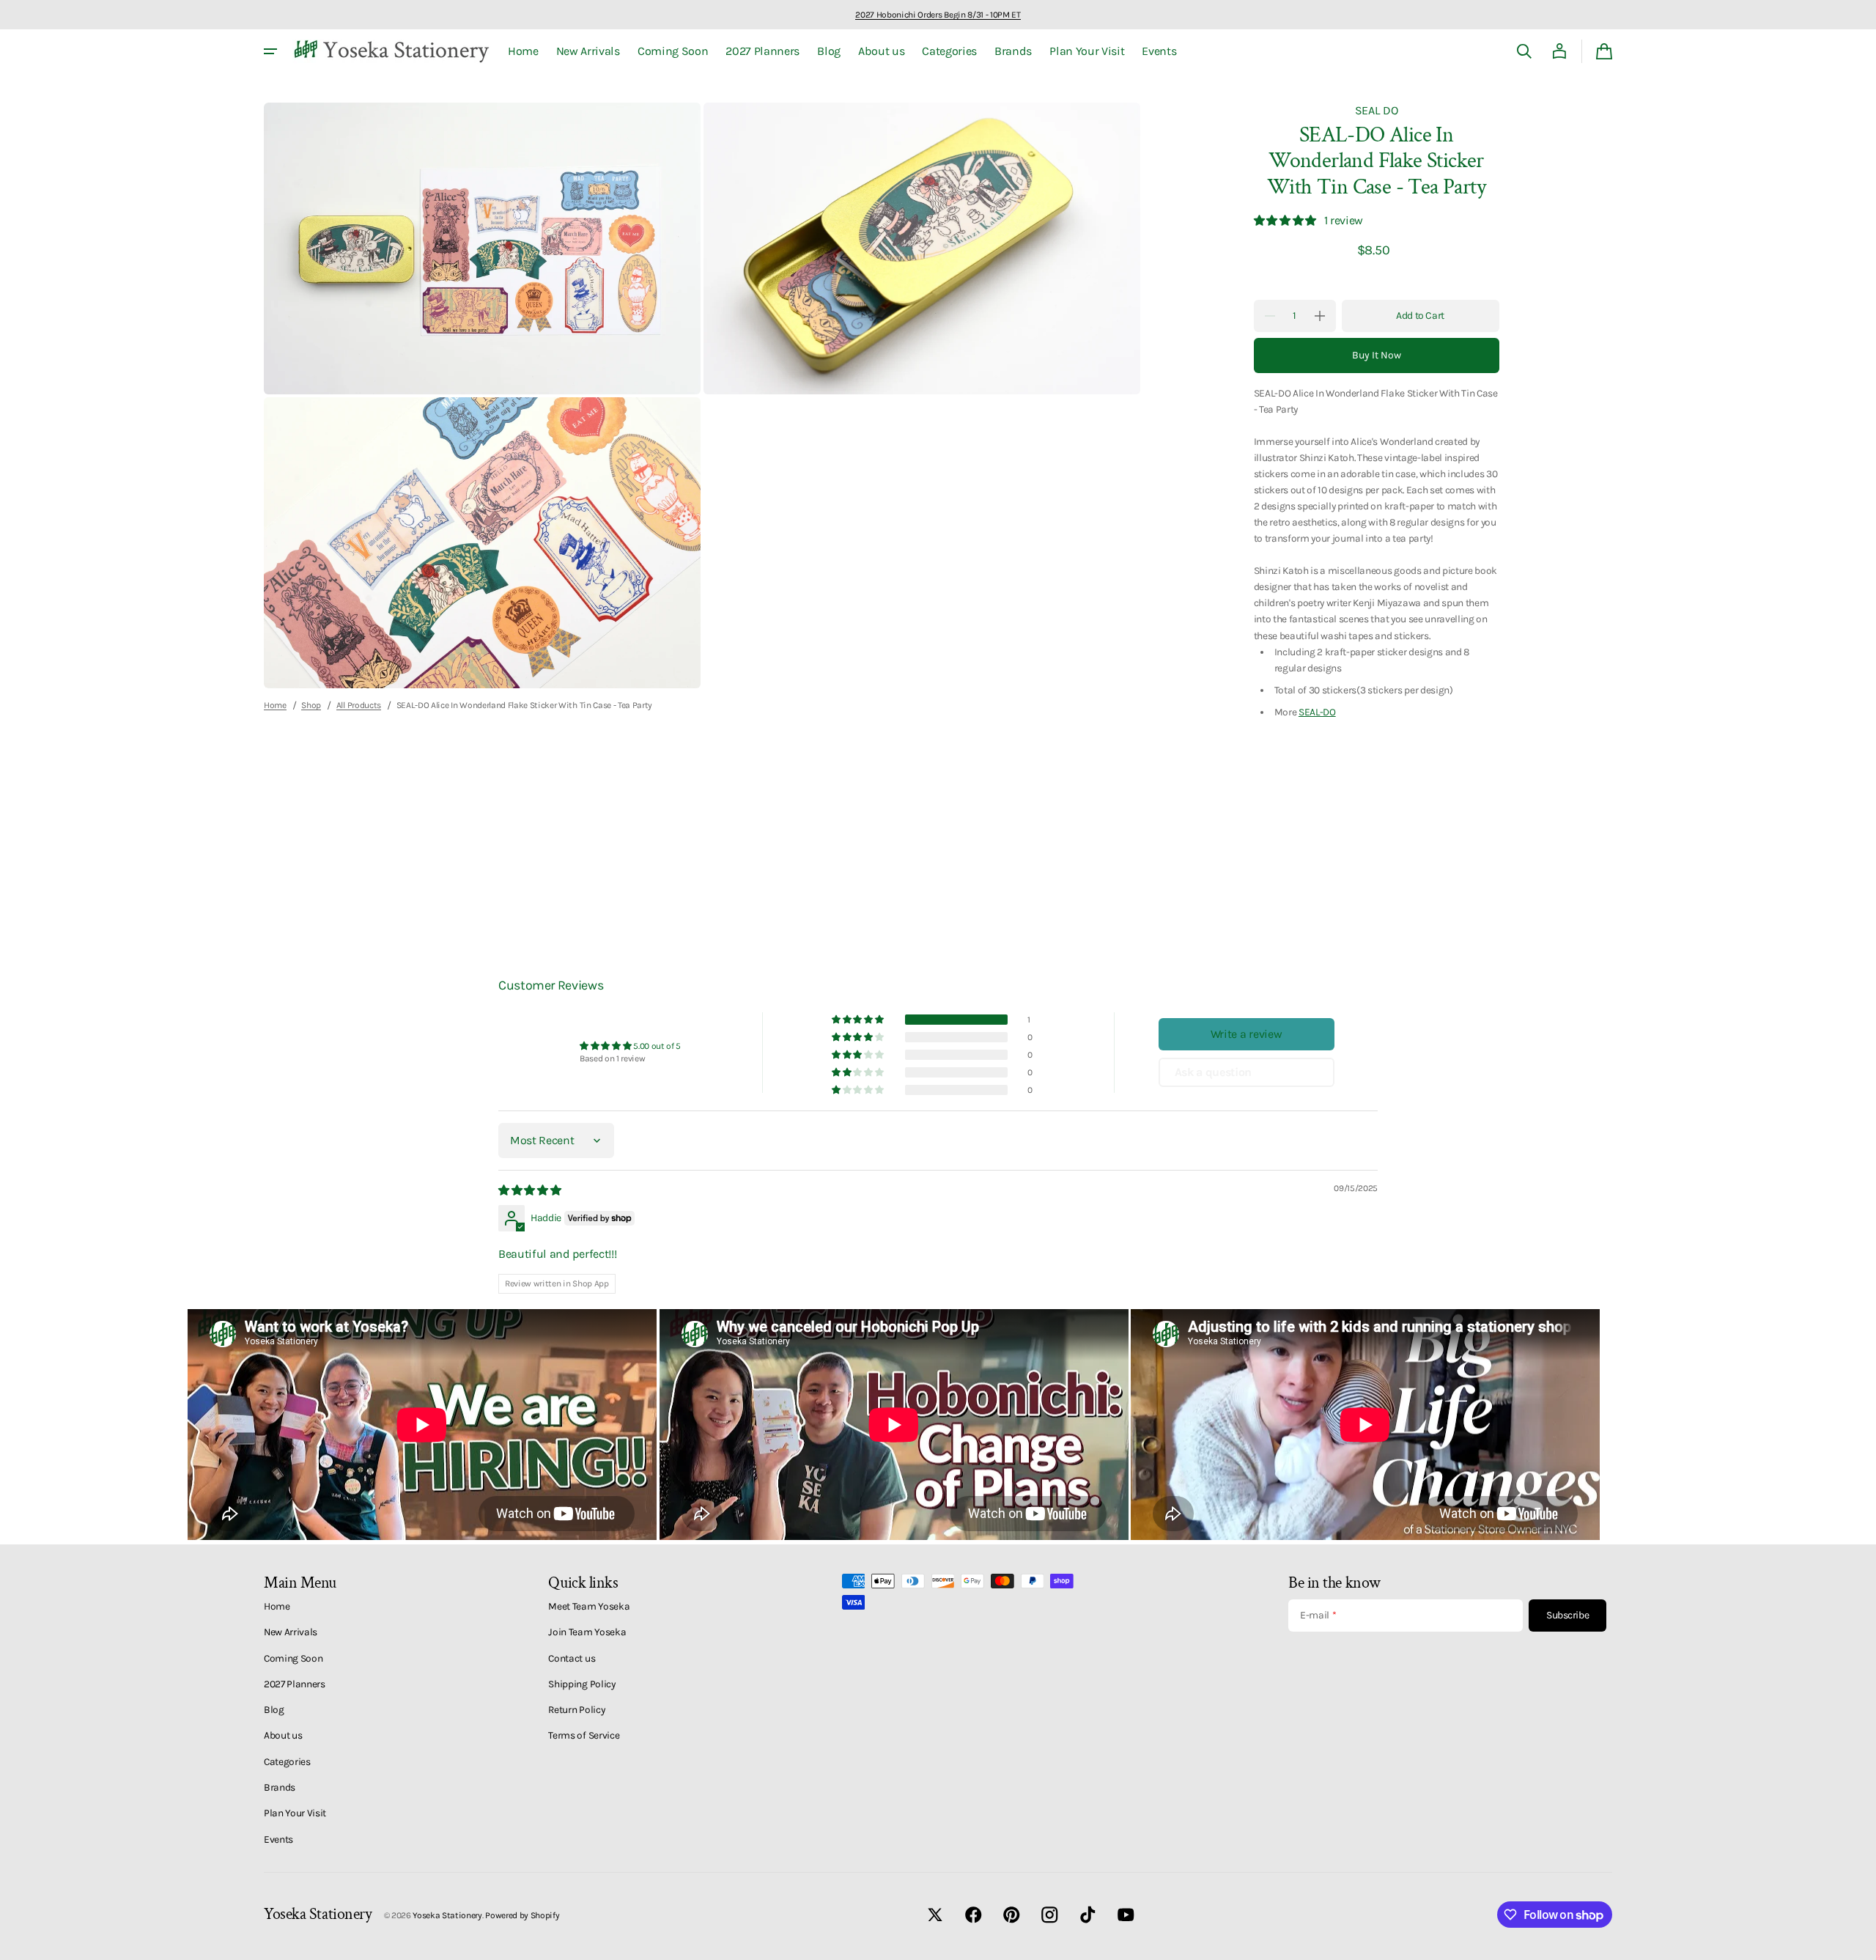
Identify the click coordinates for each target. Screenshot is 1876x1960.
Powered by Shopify (522, 1915)
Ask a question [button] (1214, 1072)
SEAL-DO (1317, 712)
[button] (1524, 51)
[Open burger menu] (270, 51)
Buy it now (1377, 355)
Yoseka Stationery (447, 1915)
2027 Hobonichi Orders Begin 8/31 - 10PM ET (938, 15)
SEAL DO (1377, 110)
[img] (531, 1190)
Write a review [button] (1247, 1034)
